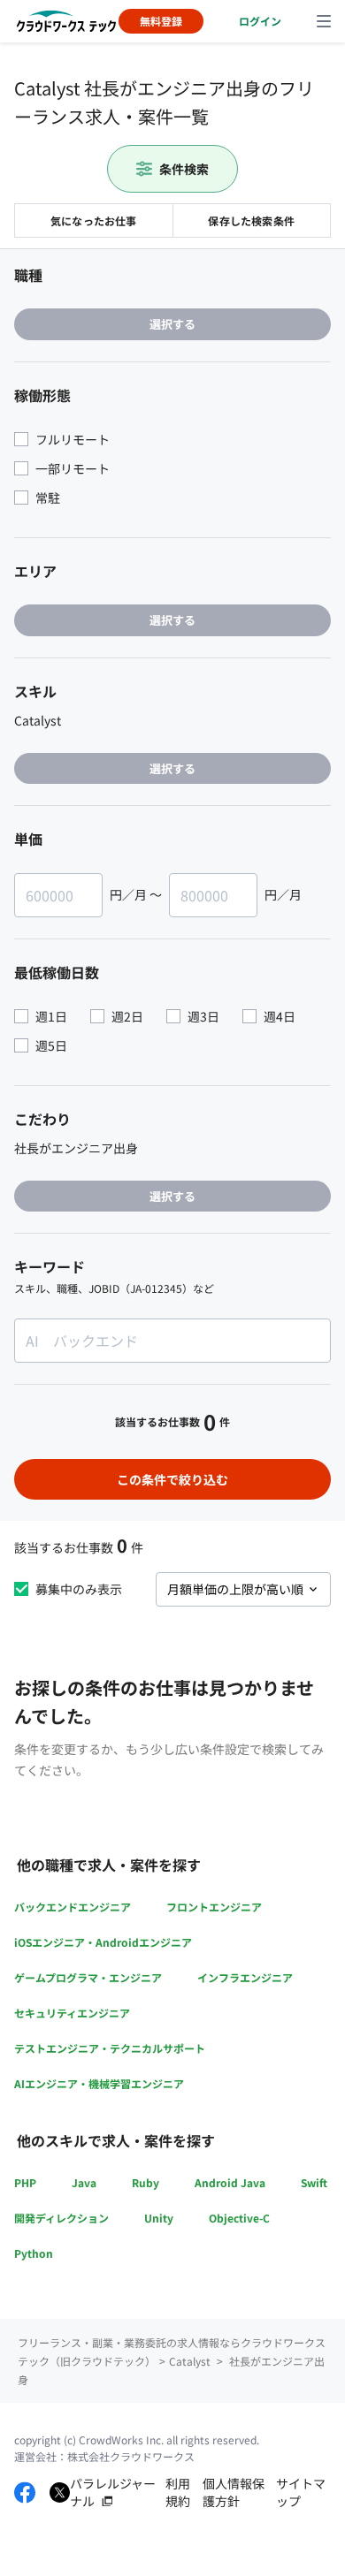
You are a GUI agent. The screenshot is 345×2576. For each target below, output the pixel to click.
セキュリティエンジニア (72, 2013)
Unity (159, 2218)
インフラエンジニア (245, 1977)
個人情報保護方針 (234, 2492)
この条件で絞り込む (172, 1479)
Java (84, 2182)
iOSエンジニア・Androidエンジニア (103, 1942)
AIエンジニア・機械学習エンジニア (99, 2083)
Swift (314, 2182)
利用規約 (178, 2492)
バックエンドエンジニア (73, 1907)
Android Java (230, 2182)
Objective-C (239, 2218)
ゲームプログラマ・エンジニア (88, 1977)
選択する (172, 324)
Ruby (146, 2182)
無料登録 (161, 21)
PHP (25, 2182)
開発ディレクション (61, 2218)
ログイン (260, 21)
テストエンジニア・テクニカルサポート (110, 2048)
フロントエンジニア (214, 1907)
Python (34, 2253)
